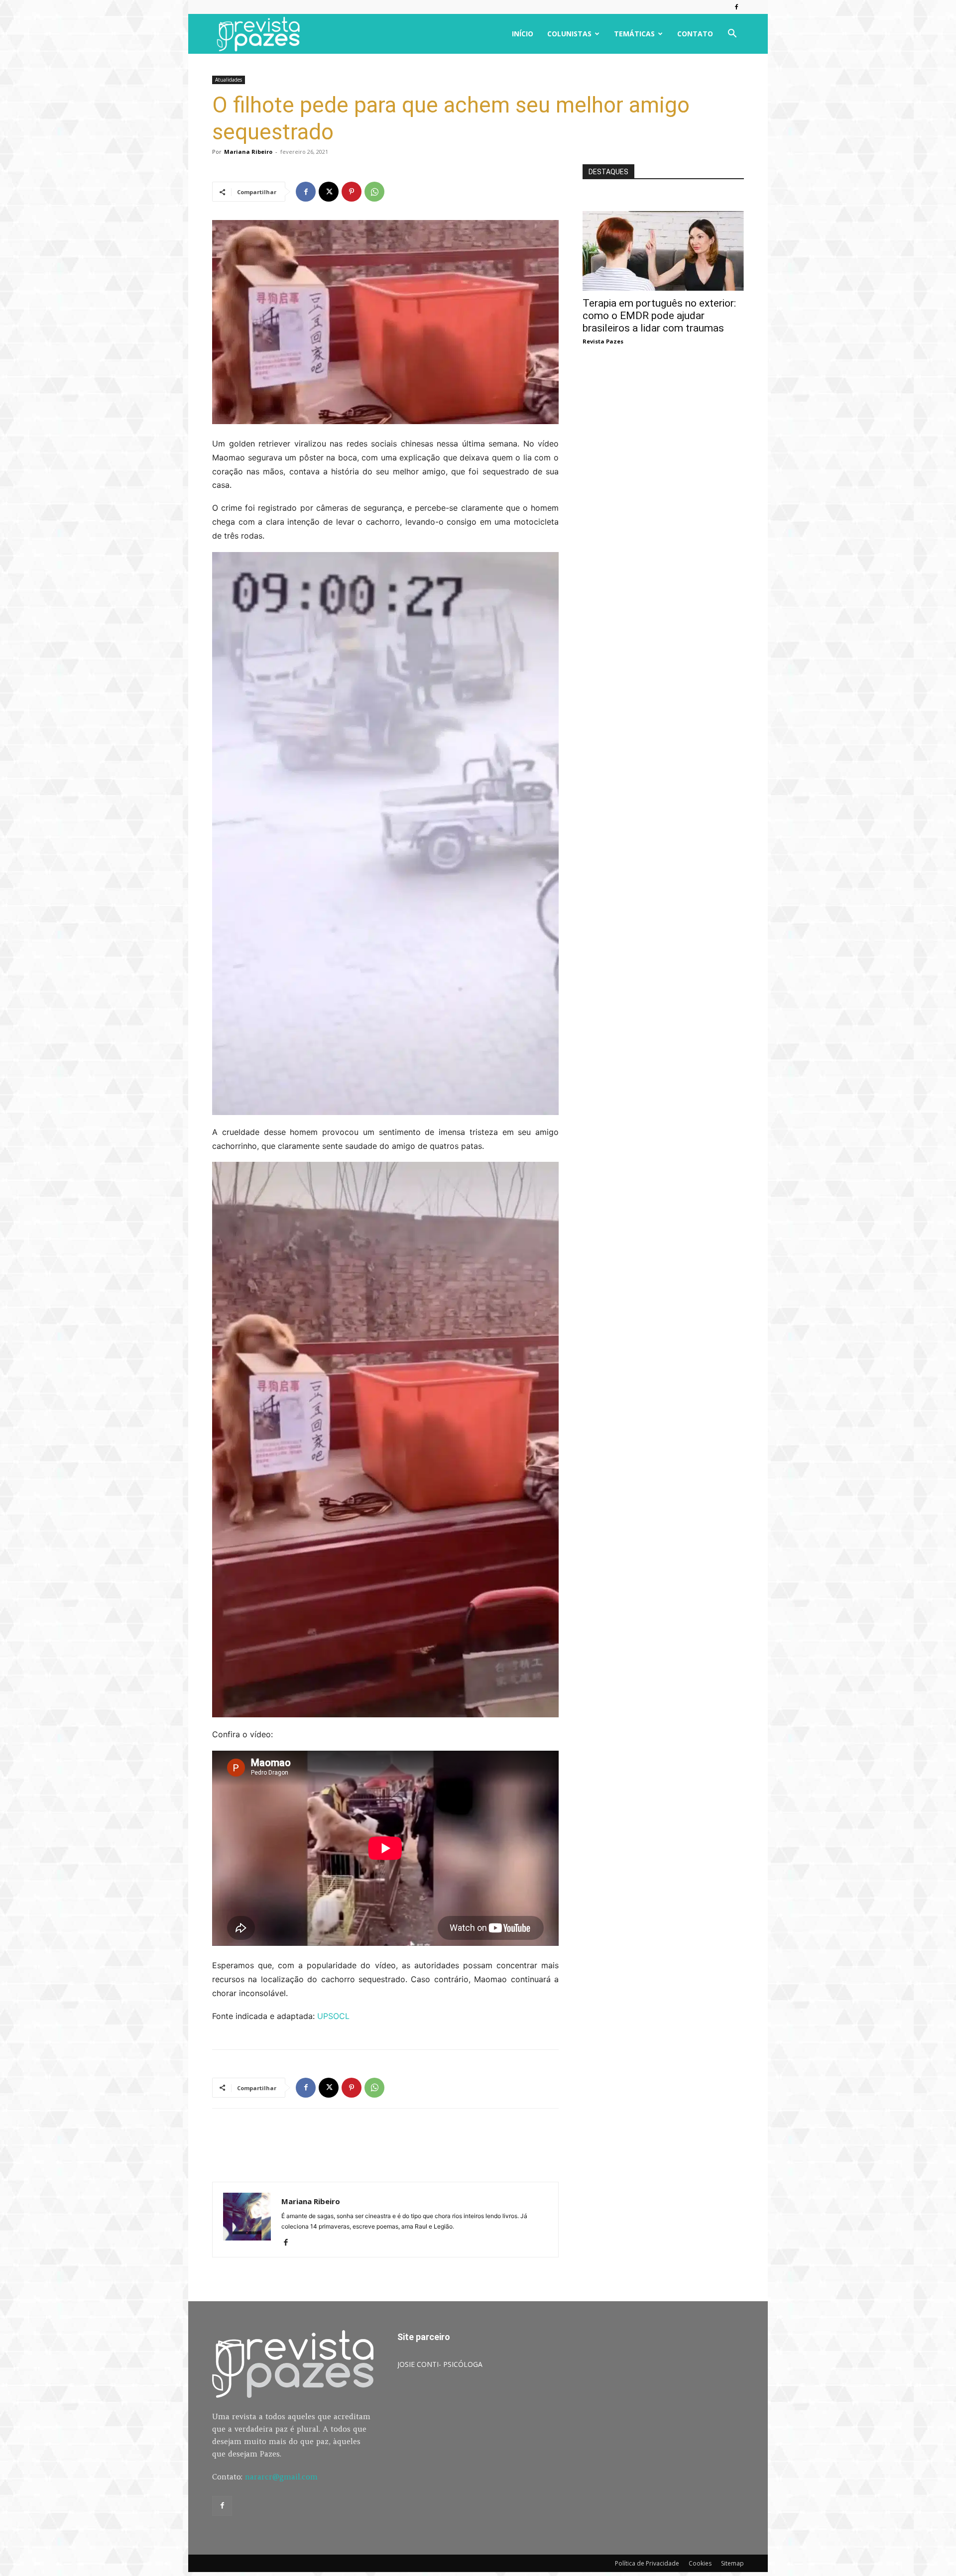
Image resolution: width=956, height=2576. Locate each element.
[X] (329, 192)
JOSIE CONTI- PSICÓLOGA (440, 2364)
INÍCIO (523, 34)
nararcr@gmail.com (281, 2477)
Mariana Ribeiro (248, 152)
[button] (732, 35)
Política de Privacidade (647, 2563)
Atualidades (229, 80)
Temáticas (634, 34)
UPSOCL (333, 2016)
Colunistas (569, 34)
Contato (695, 34)
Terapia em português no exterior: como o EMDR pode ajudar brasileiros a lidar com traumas (659, 316)
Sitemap (732, 2563)
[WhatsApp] (374, 192)
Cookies (700, 2563)
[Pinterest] (352, 192)
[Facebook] (736, 7)
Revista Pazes (603, 341)
